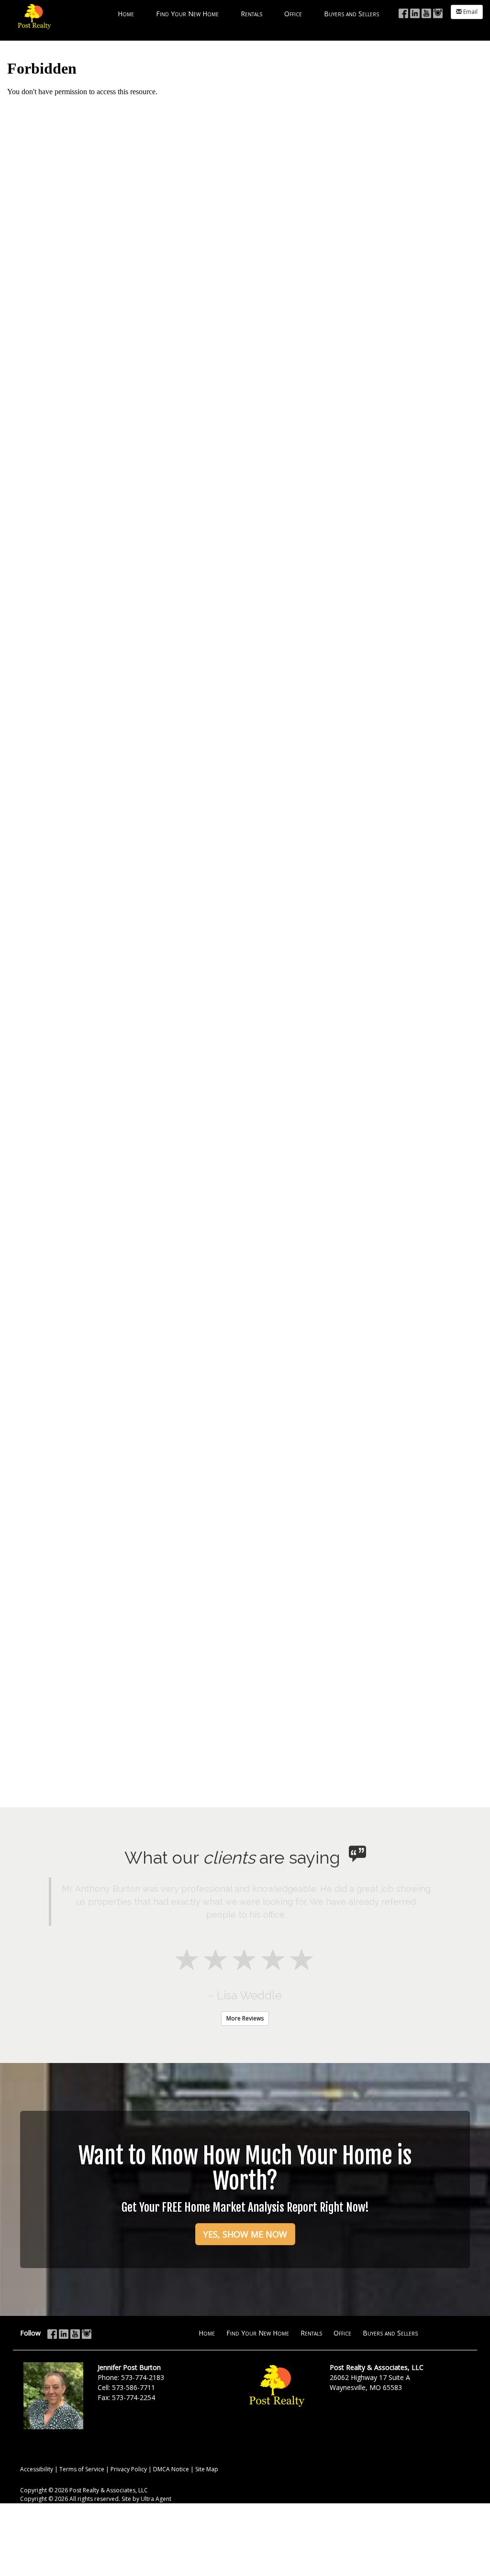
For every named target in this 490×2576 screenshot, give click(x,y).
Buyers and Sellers (390, 2333)
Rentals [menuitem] (251, 14)
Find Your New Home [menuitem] (187, 14)
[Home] (33, 19)
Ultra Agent (156, 2499)
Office (342, 2333)
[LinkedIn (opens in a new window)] (415, 12)
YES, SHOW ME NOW (245, 2234)
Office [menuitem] (293, 14)
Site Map (207, 2469)
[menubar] (248, 13)
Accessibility (37, 2469)
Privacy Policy (129, 2469)
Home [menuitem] (126, 14)
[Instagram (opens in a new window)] (438, 12)
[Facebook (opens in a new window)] (403, 12)
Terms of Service (82, 2469)
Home (207, 2333)
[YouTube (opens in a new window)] (426, 12)
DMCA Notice (171, 2469)
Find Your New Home (258, 2333)
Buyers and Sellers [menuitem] (351, 14)
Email (470, 12)
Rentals (311, 2333)
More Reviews (245, 2018)
